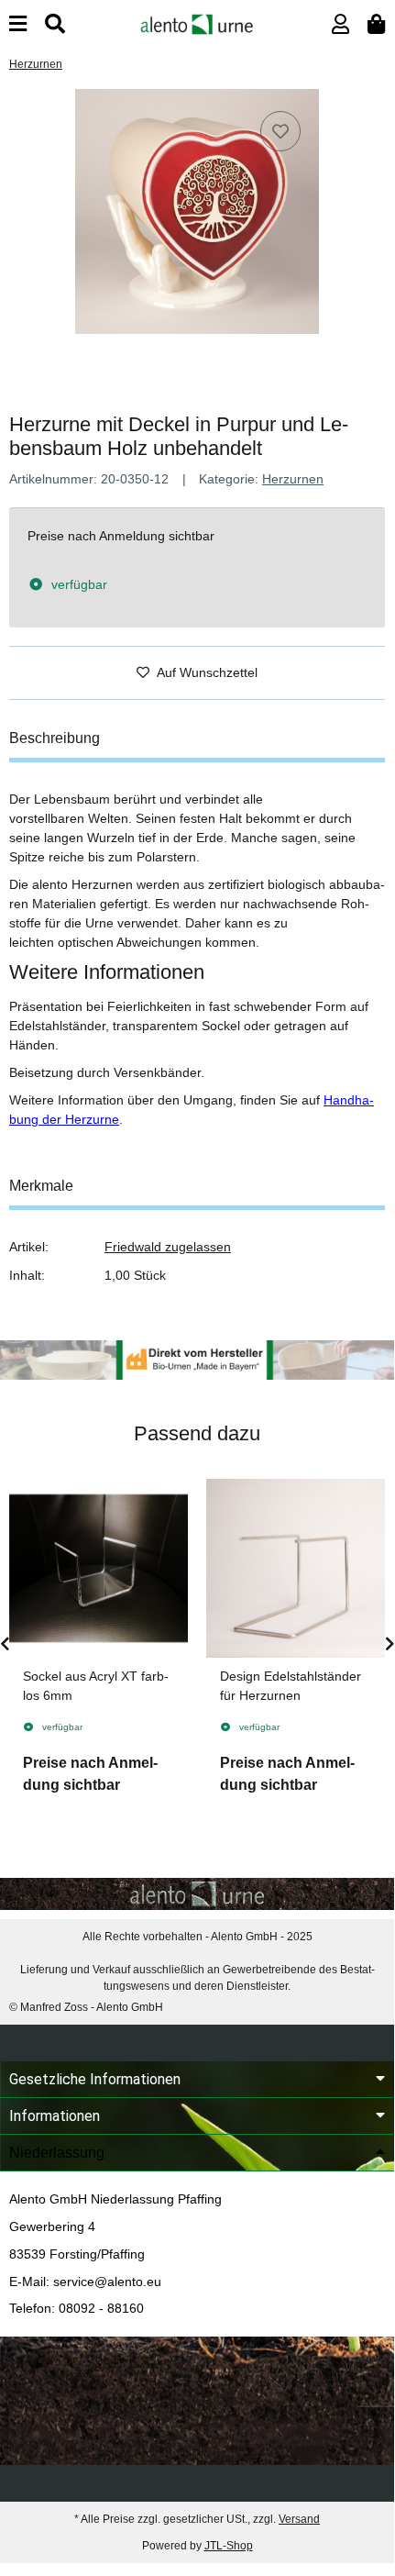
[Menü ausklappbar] (18, 24)
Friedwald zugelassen (168, 1247)
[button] (340, 24)
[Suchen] (55, 24)
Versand (299, 2519)
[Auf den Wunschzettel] (280, 131)
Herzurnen (293, 479)
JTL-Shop (229, 2546)
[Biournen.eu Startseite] (197, 23)
